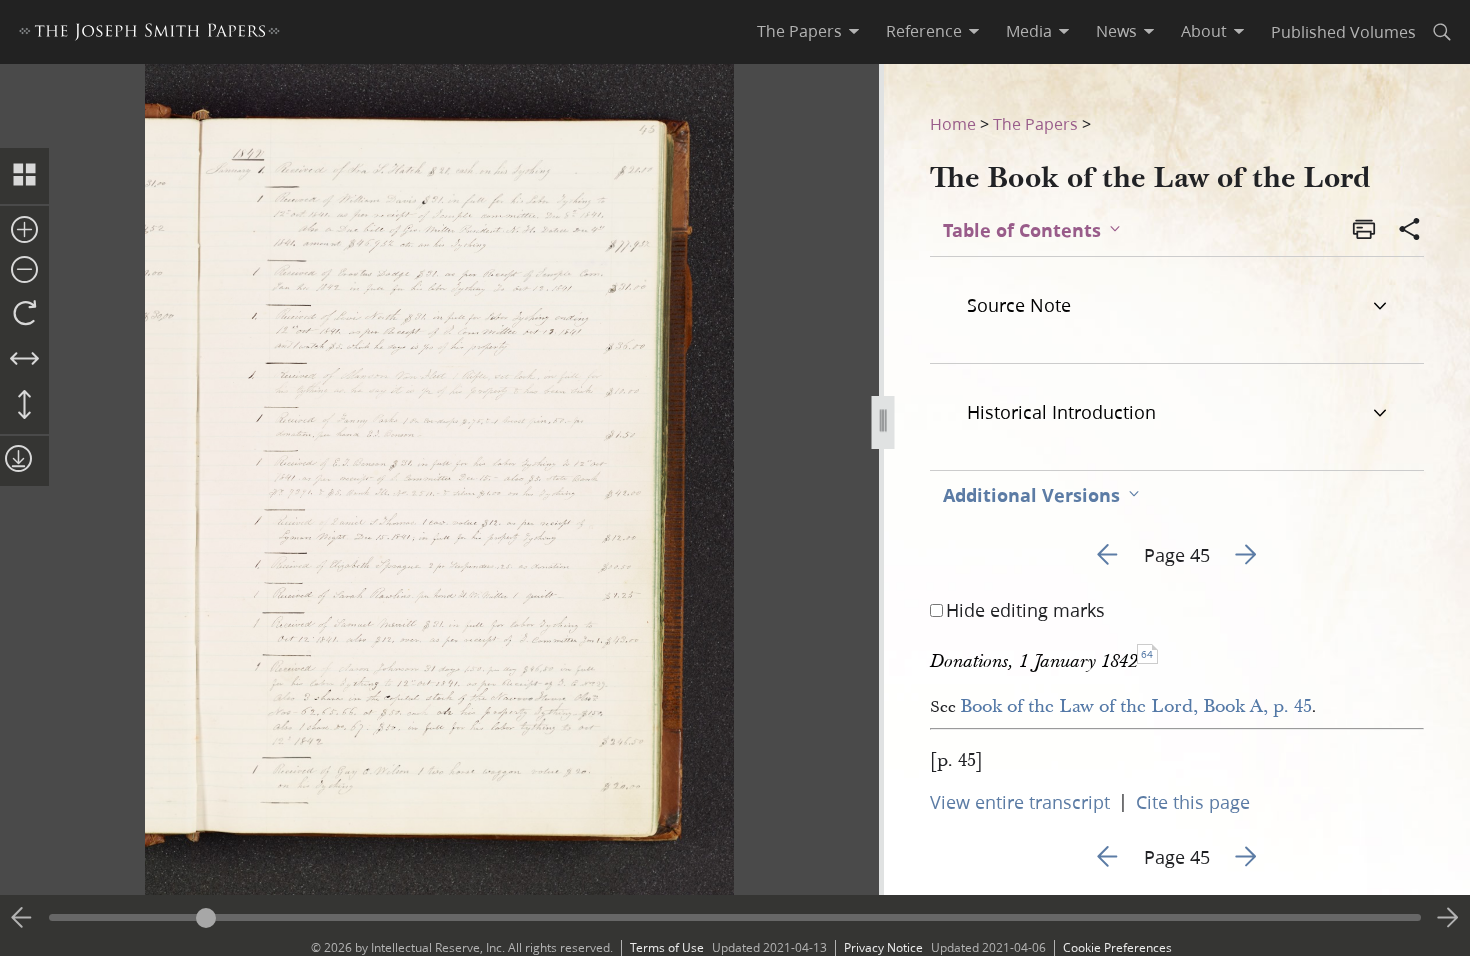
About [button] (1204, 31)
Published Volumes (1343, 31)
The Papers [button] (799, 31)
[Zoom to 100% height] (24, 406)
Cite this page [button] (1193, 802)
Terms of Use (667, 947)
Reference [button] (924, 31)
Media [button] (1029, 31)
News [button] (1116, 31)
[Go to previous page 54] (22, 918)
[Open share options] (1410, 231)
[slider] (735, 917)
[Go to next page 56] (1448, 918)
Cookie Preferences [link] (1117, 947)
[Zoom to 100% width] (24, 360)
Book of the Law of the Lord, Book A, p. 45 (1136, 706)
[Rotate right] (24, 314)
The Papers (1035, 123)
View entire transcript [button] (1020, 802)
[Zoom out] (24, 271)
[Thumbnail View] (24, 176)
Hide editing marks (1025, 610)
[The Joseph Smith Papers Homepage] (149, 34)
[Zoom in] (24, 231)
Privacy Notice (883, 947)
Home (953, 123)
